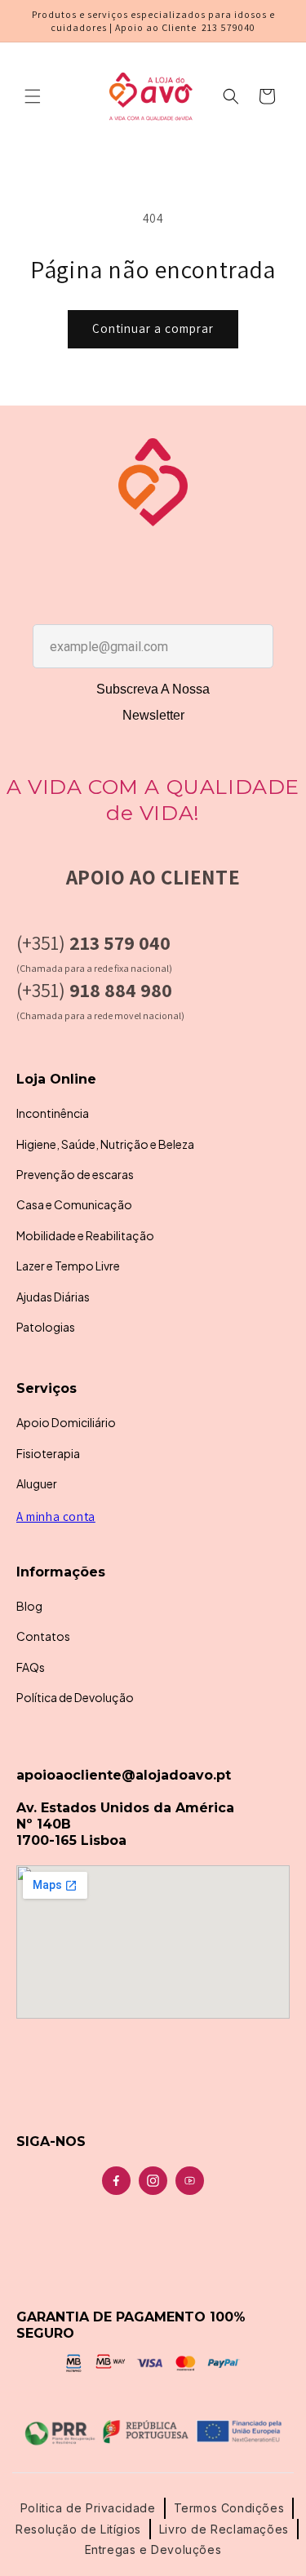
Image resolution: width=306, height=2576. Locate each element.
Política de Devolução (75, 1697)
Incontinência (53, 1113)
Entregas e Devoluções (153, 2549)
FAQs (31, 1667)
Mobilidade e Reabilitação (85, 1235)
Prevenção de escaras (75, 1174)
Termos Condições (229, 2508)
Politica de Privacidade (88, 2508)
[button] (33, 96)
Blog (29, 1606)
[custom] (116, 2181)
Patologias (46, 1327)
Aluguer (37, 1483)
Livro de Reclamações (224, 2529)
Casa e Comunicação (74, 1204)
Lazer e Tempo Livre (68, 1266)
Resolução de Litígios (78, 2529)
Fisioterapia (48, 1453)
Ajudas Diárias (53, 1297)
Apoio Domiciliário (66, 1422)
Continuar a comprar (153, 328)
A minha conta (56, 1516)
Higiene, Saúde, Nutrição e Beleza (105, 1144)
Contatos (43, 1636)
